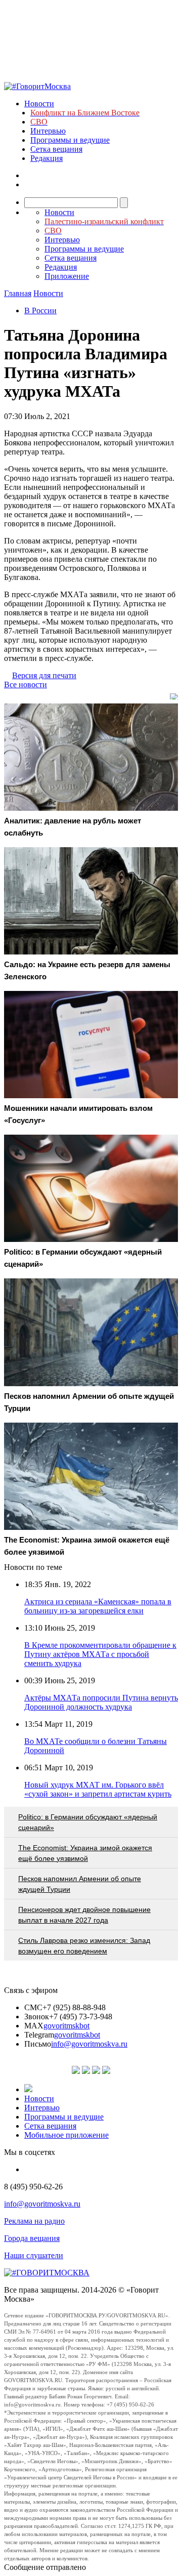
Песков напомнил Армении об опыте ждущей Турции (80, 1884)
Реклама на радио (34, 2221)
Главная (18, 293)
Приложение (67, 276)
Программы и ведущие (70, 140)
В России (40, 310)
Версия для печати (44, 675)
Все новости (26, 684)
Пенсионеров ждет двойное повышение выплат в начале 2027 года (84, 1915)
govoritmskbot (66, 2026)
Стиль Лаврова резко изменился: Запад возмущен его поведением (84, 1946)
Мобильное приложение (66, 2135)
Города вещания (32, 2238)
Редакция (47, 158)
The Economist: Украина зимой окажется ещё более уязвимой (85, 1853)
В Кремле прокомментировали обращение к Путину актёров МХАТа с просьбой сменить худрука (100, 1654)
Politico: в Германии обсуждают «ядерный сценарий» (88, 1822)
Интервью (48, 131)
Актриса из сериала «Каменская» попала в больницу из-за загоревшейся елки (98, 1606)
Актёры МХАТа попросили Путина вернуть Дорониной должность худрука (101, 1702)
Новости (39, 103)
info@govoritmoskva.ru (89, 2044)
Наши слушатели (34, 2255)
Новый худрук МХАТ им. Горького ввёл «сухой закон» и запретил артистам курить (98, 1789)
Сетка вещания (56, 149)
